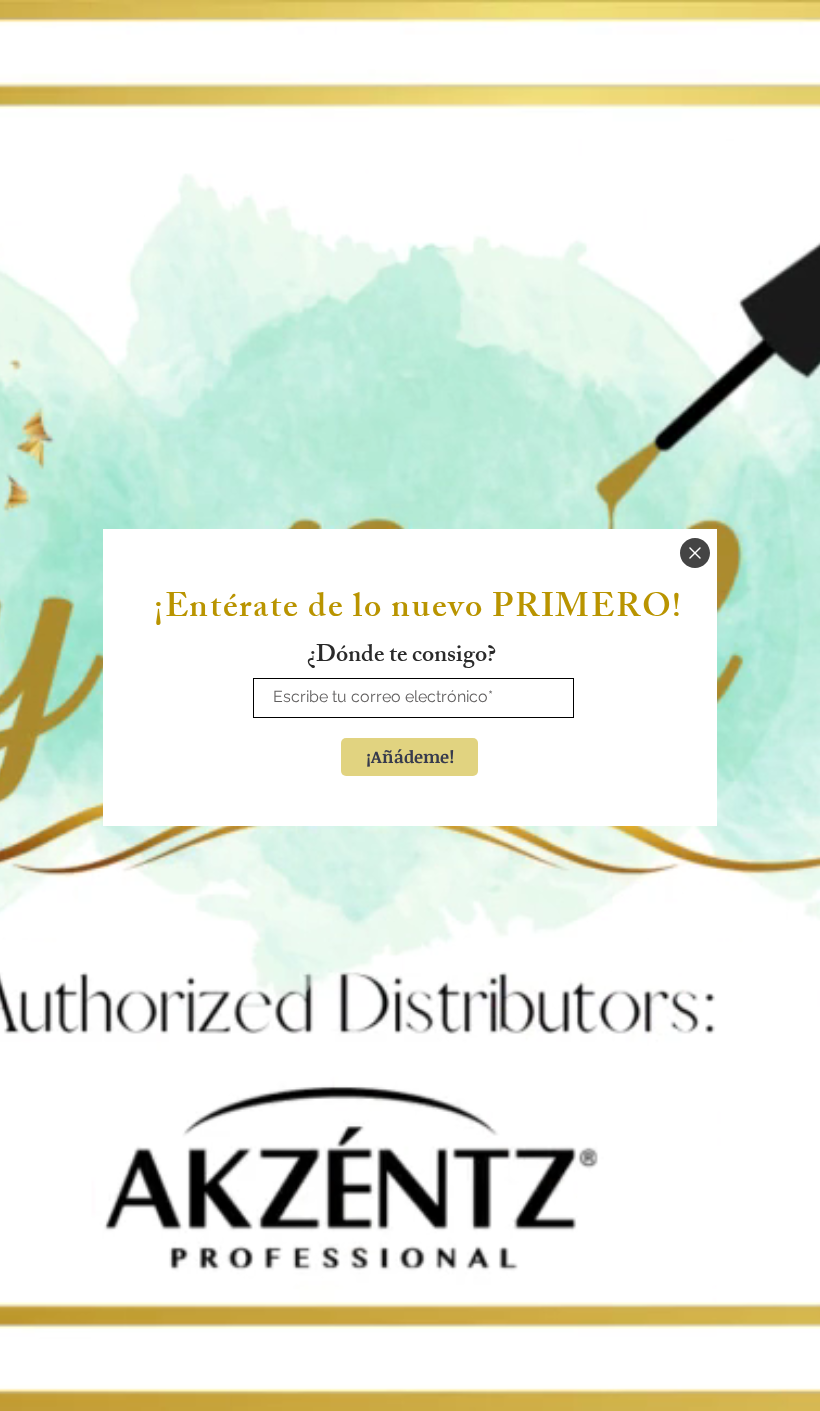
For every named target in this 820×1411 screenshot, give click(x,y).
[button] (695, 553)
